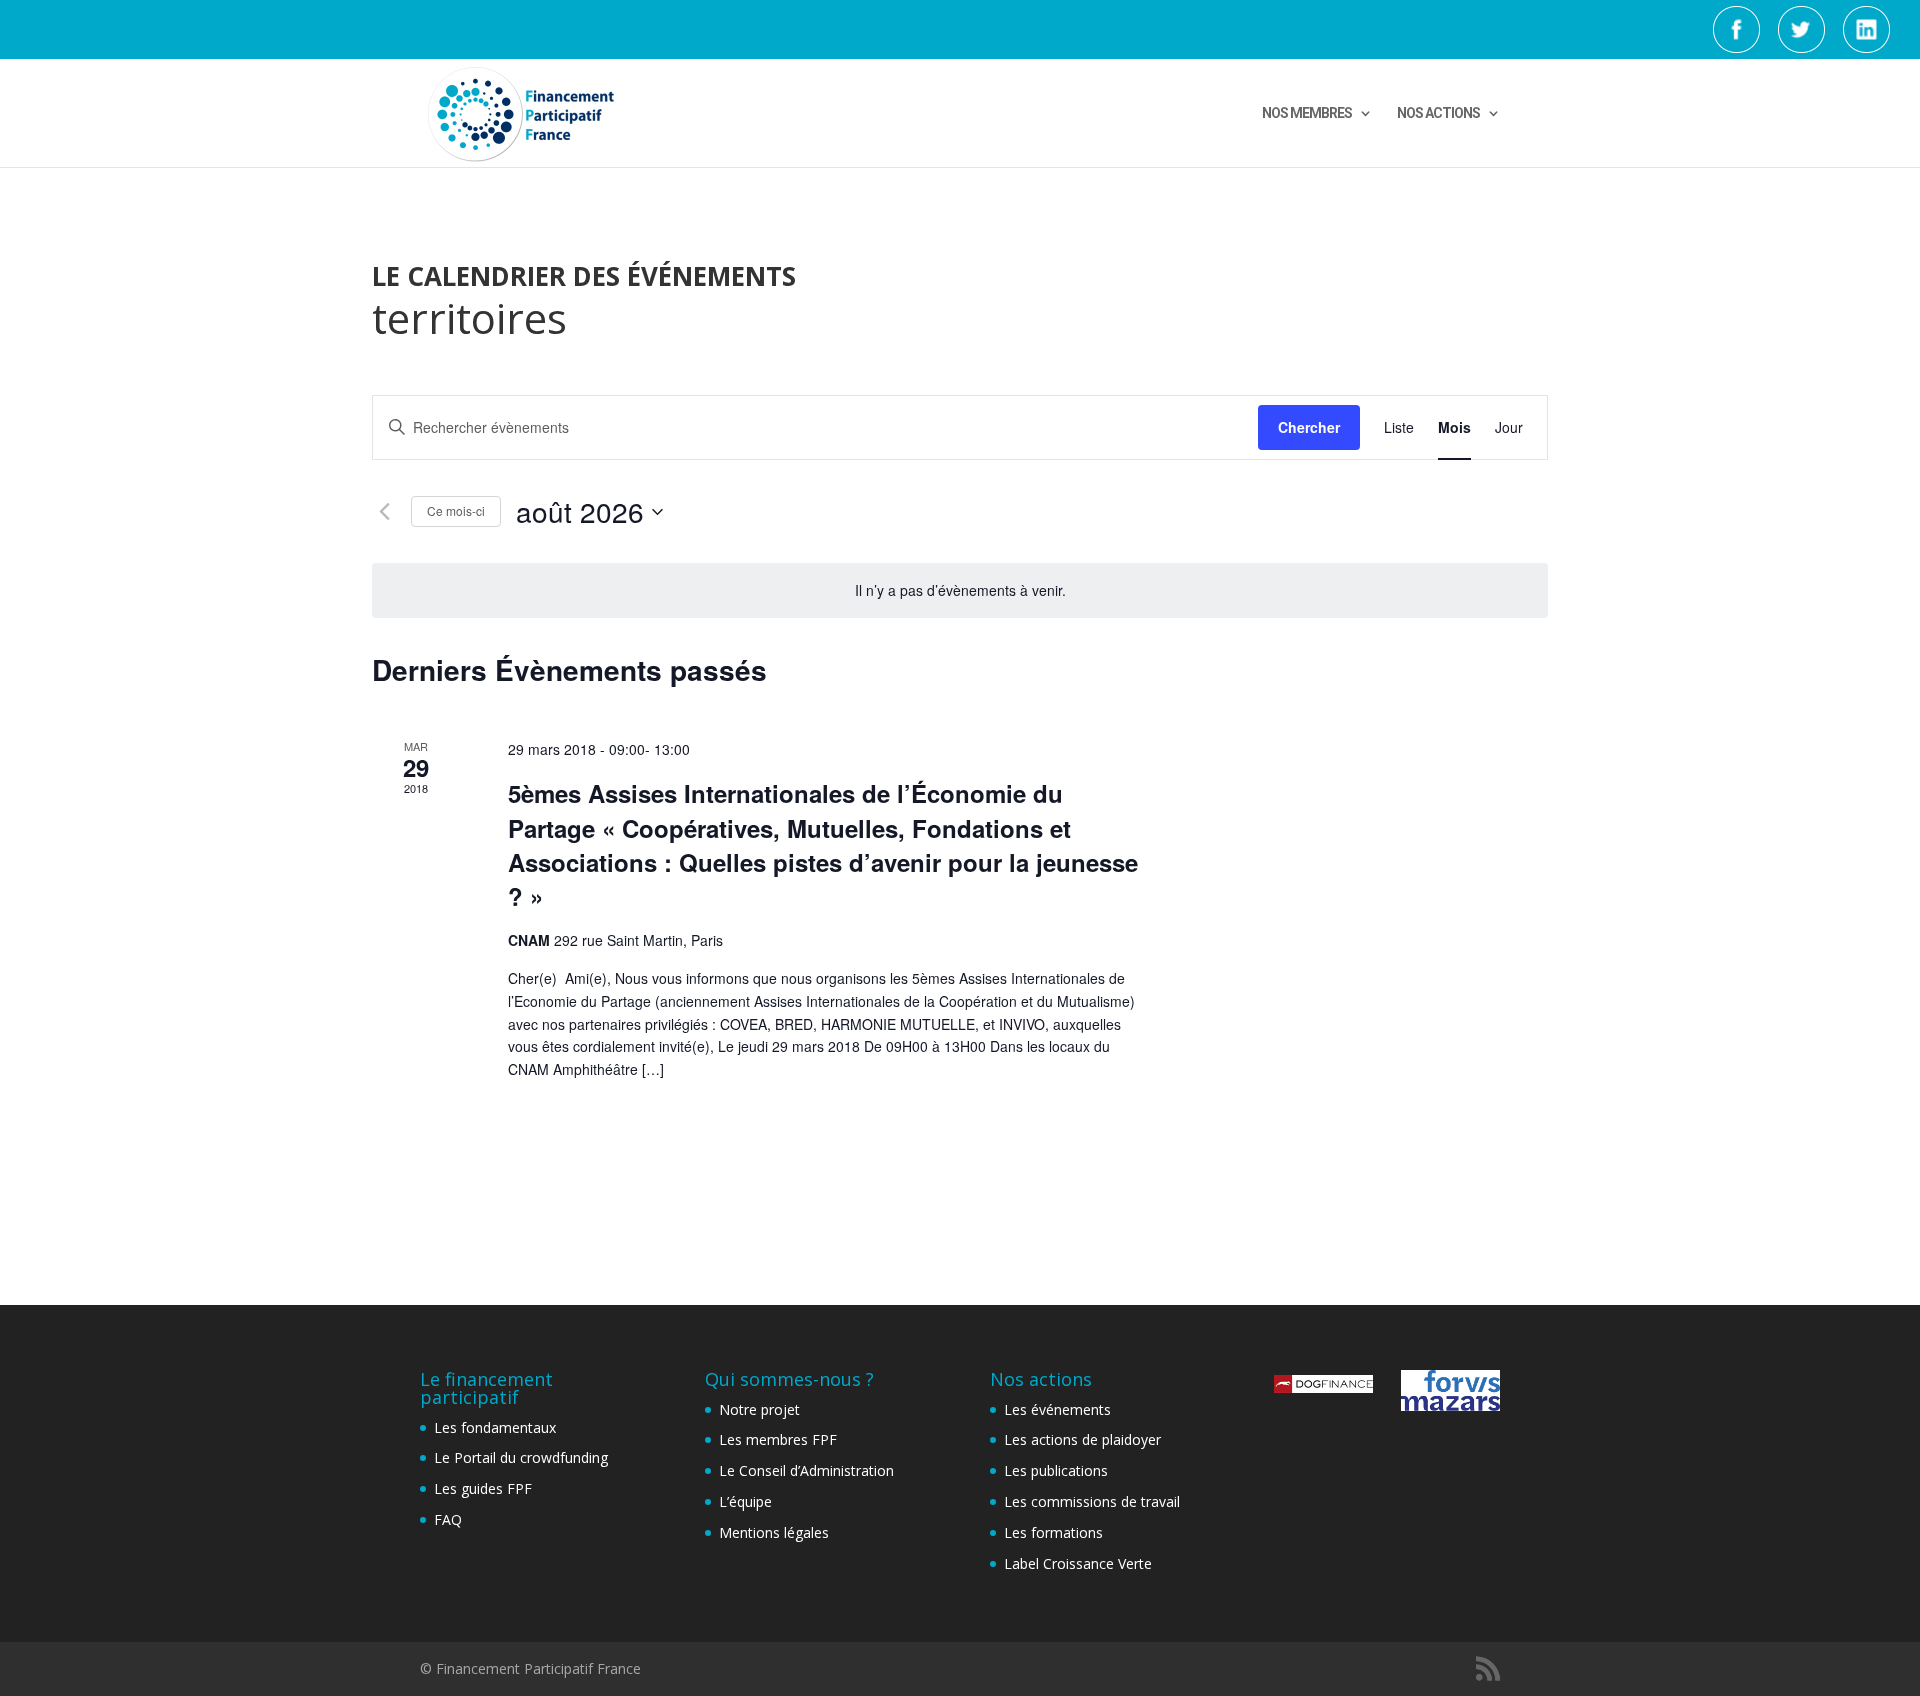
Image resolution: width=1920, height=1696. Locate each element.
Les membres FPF (778, 1439)
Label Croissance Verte (1078, 1563)
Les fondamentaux (495, 1427)
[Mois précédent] (384, 512)
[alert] (960, 590)
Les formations (1053, 1532)
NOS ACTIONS (1438, 113)
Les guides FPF (483, 1488)
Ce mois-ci (456, 510)
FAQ (448, 1519)
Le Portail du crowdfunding (521, 1457)
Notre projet (759, 1409)
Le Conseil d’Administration (806, 1470)
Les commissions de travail (1092, 1501)
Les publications (1056, 1470)
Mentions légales (774, 1532)
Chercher (1309, 427)
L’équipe (745, 1501)
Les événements (1057, 1409)
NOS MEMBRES (1307, 113)
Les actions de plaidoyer (1082, 1439)
